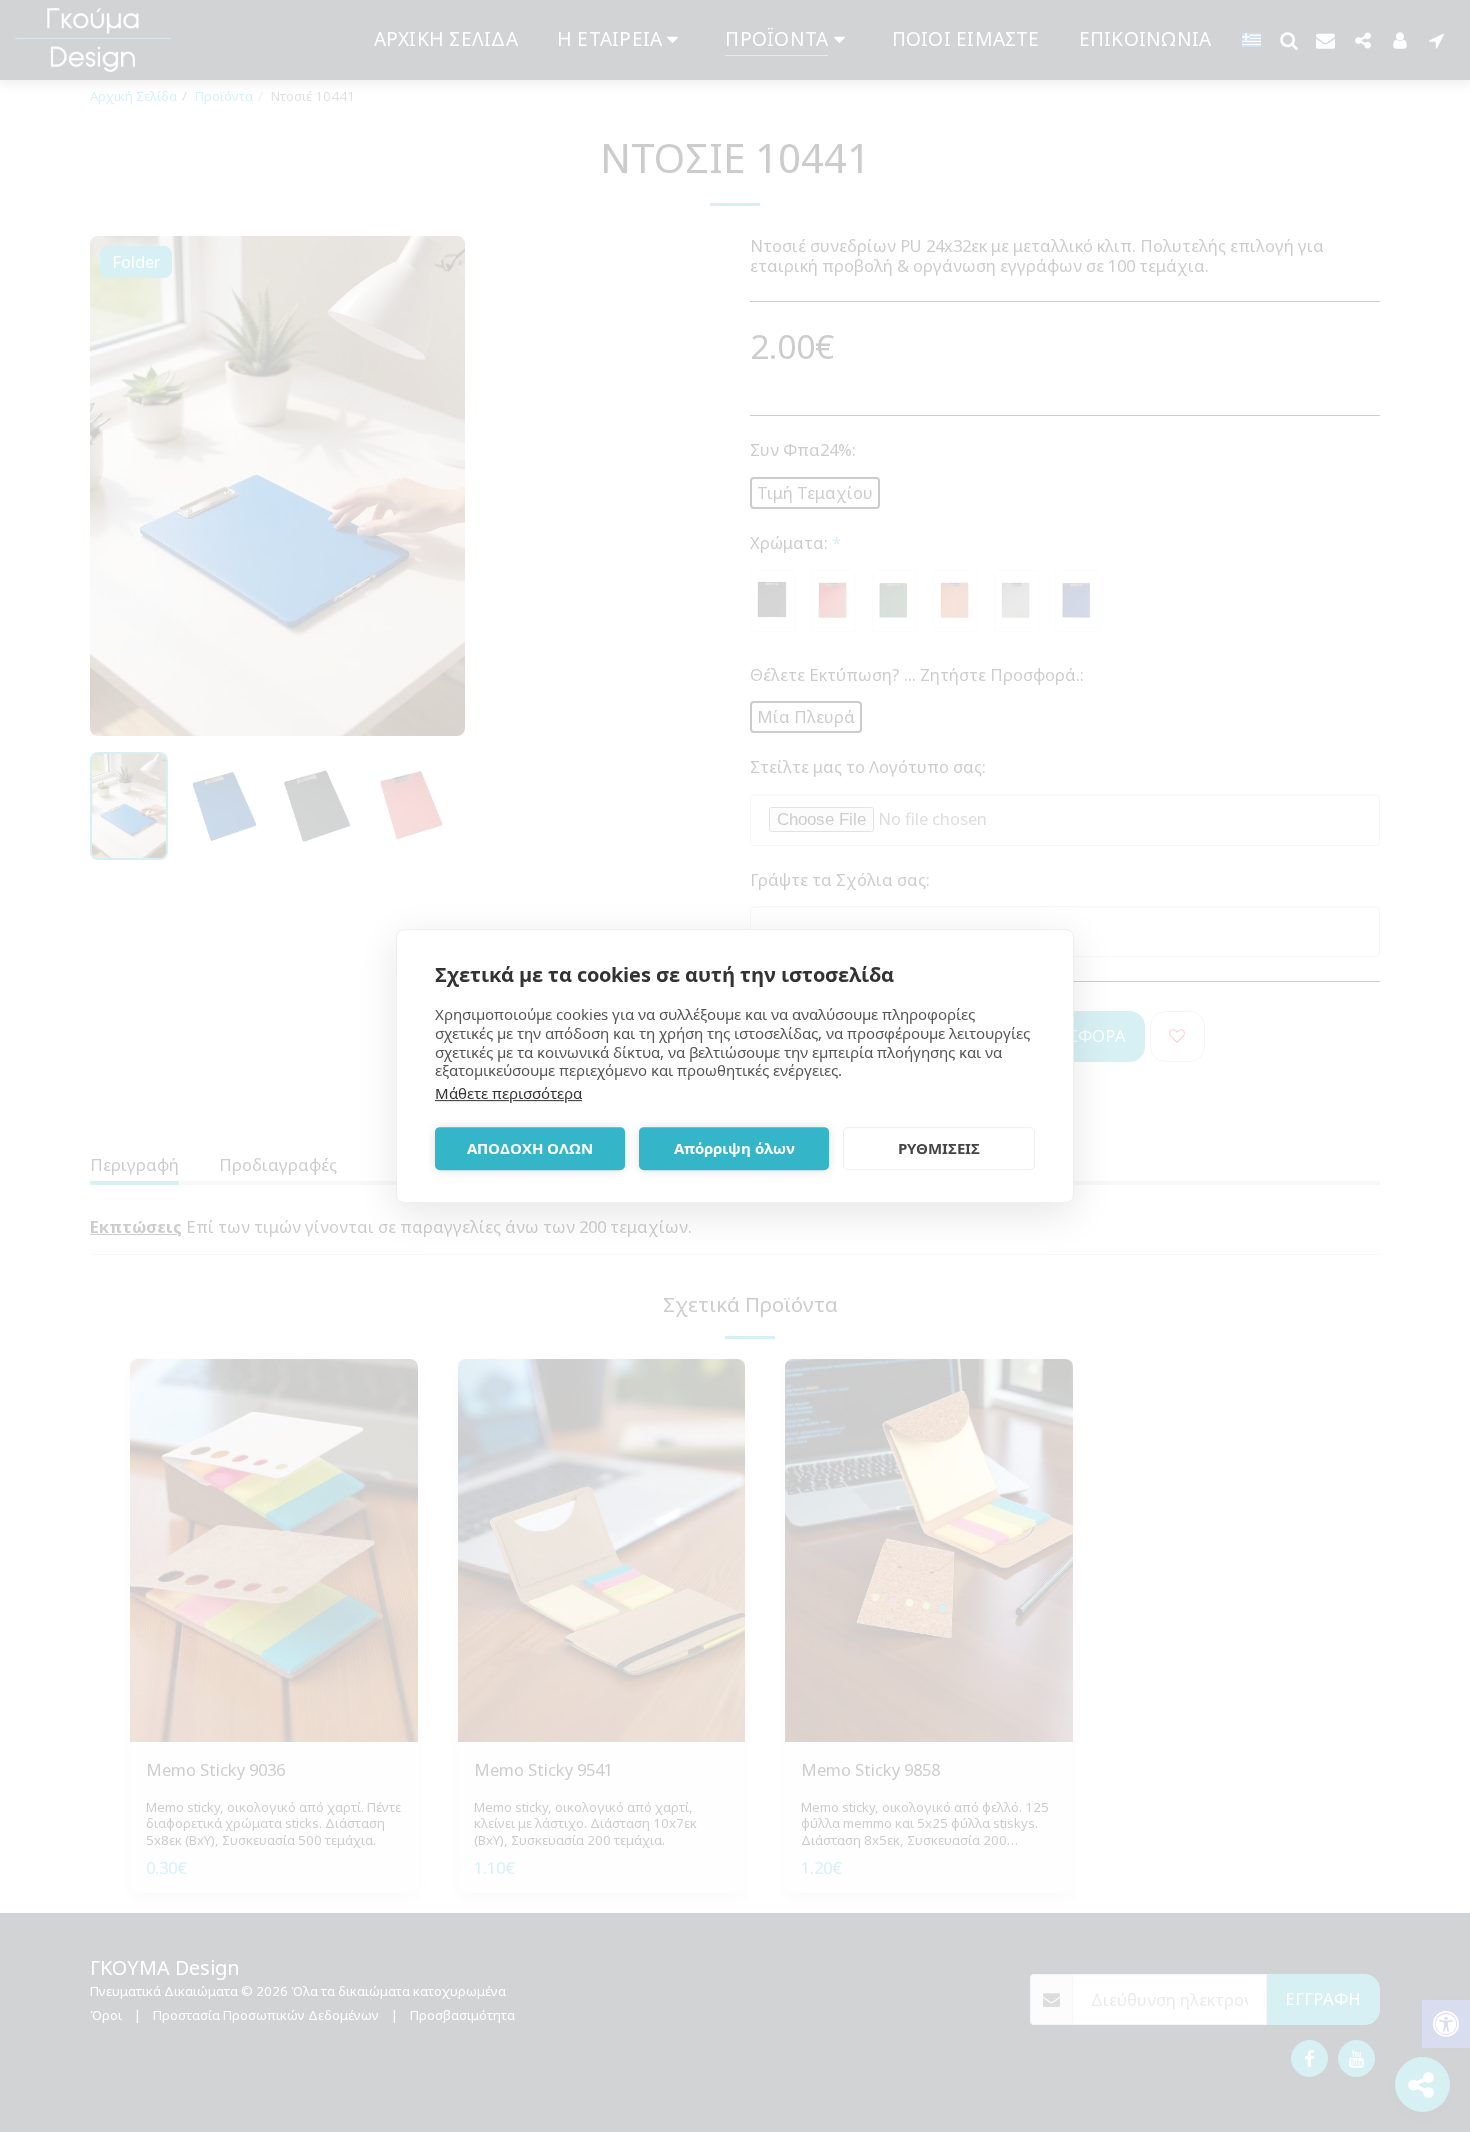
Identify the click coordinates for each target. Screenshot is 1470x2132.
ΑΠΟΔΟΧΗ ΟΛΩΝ (530, 1148)
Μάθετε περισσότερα (508, 1093)
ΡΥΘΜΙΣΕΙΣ (939, 1148)
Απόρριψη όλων (734, 1148)
